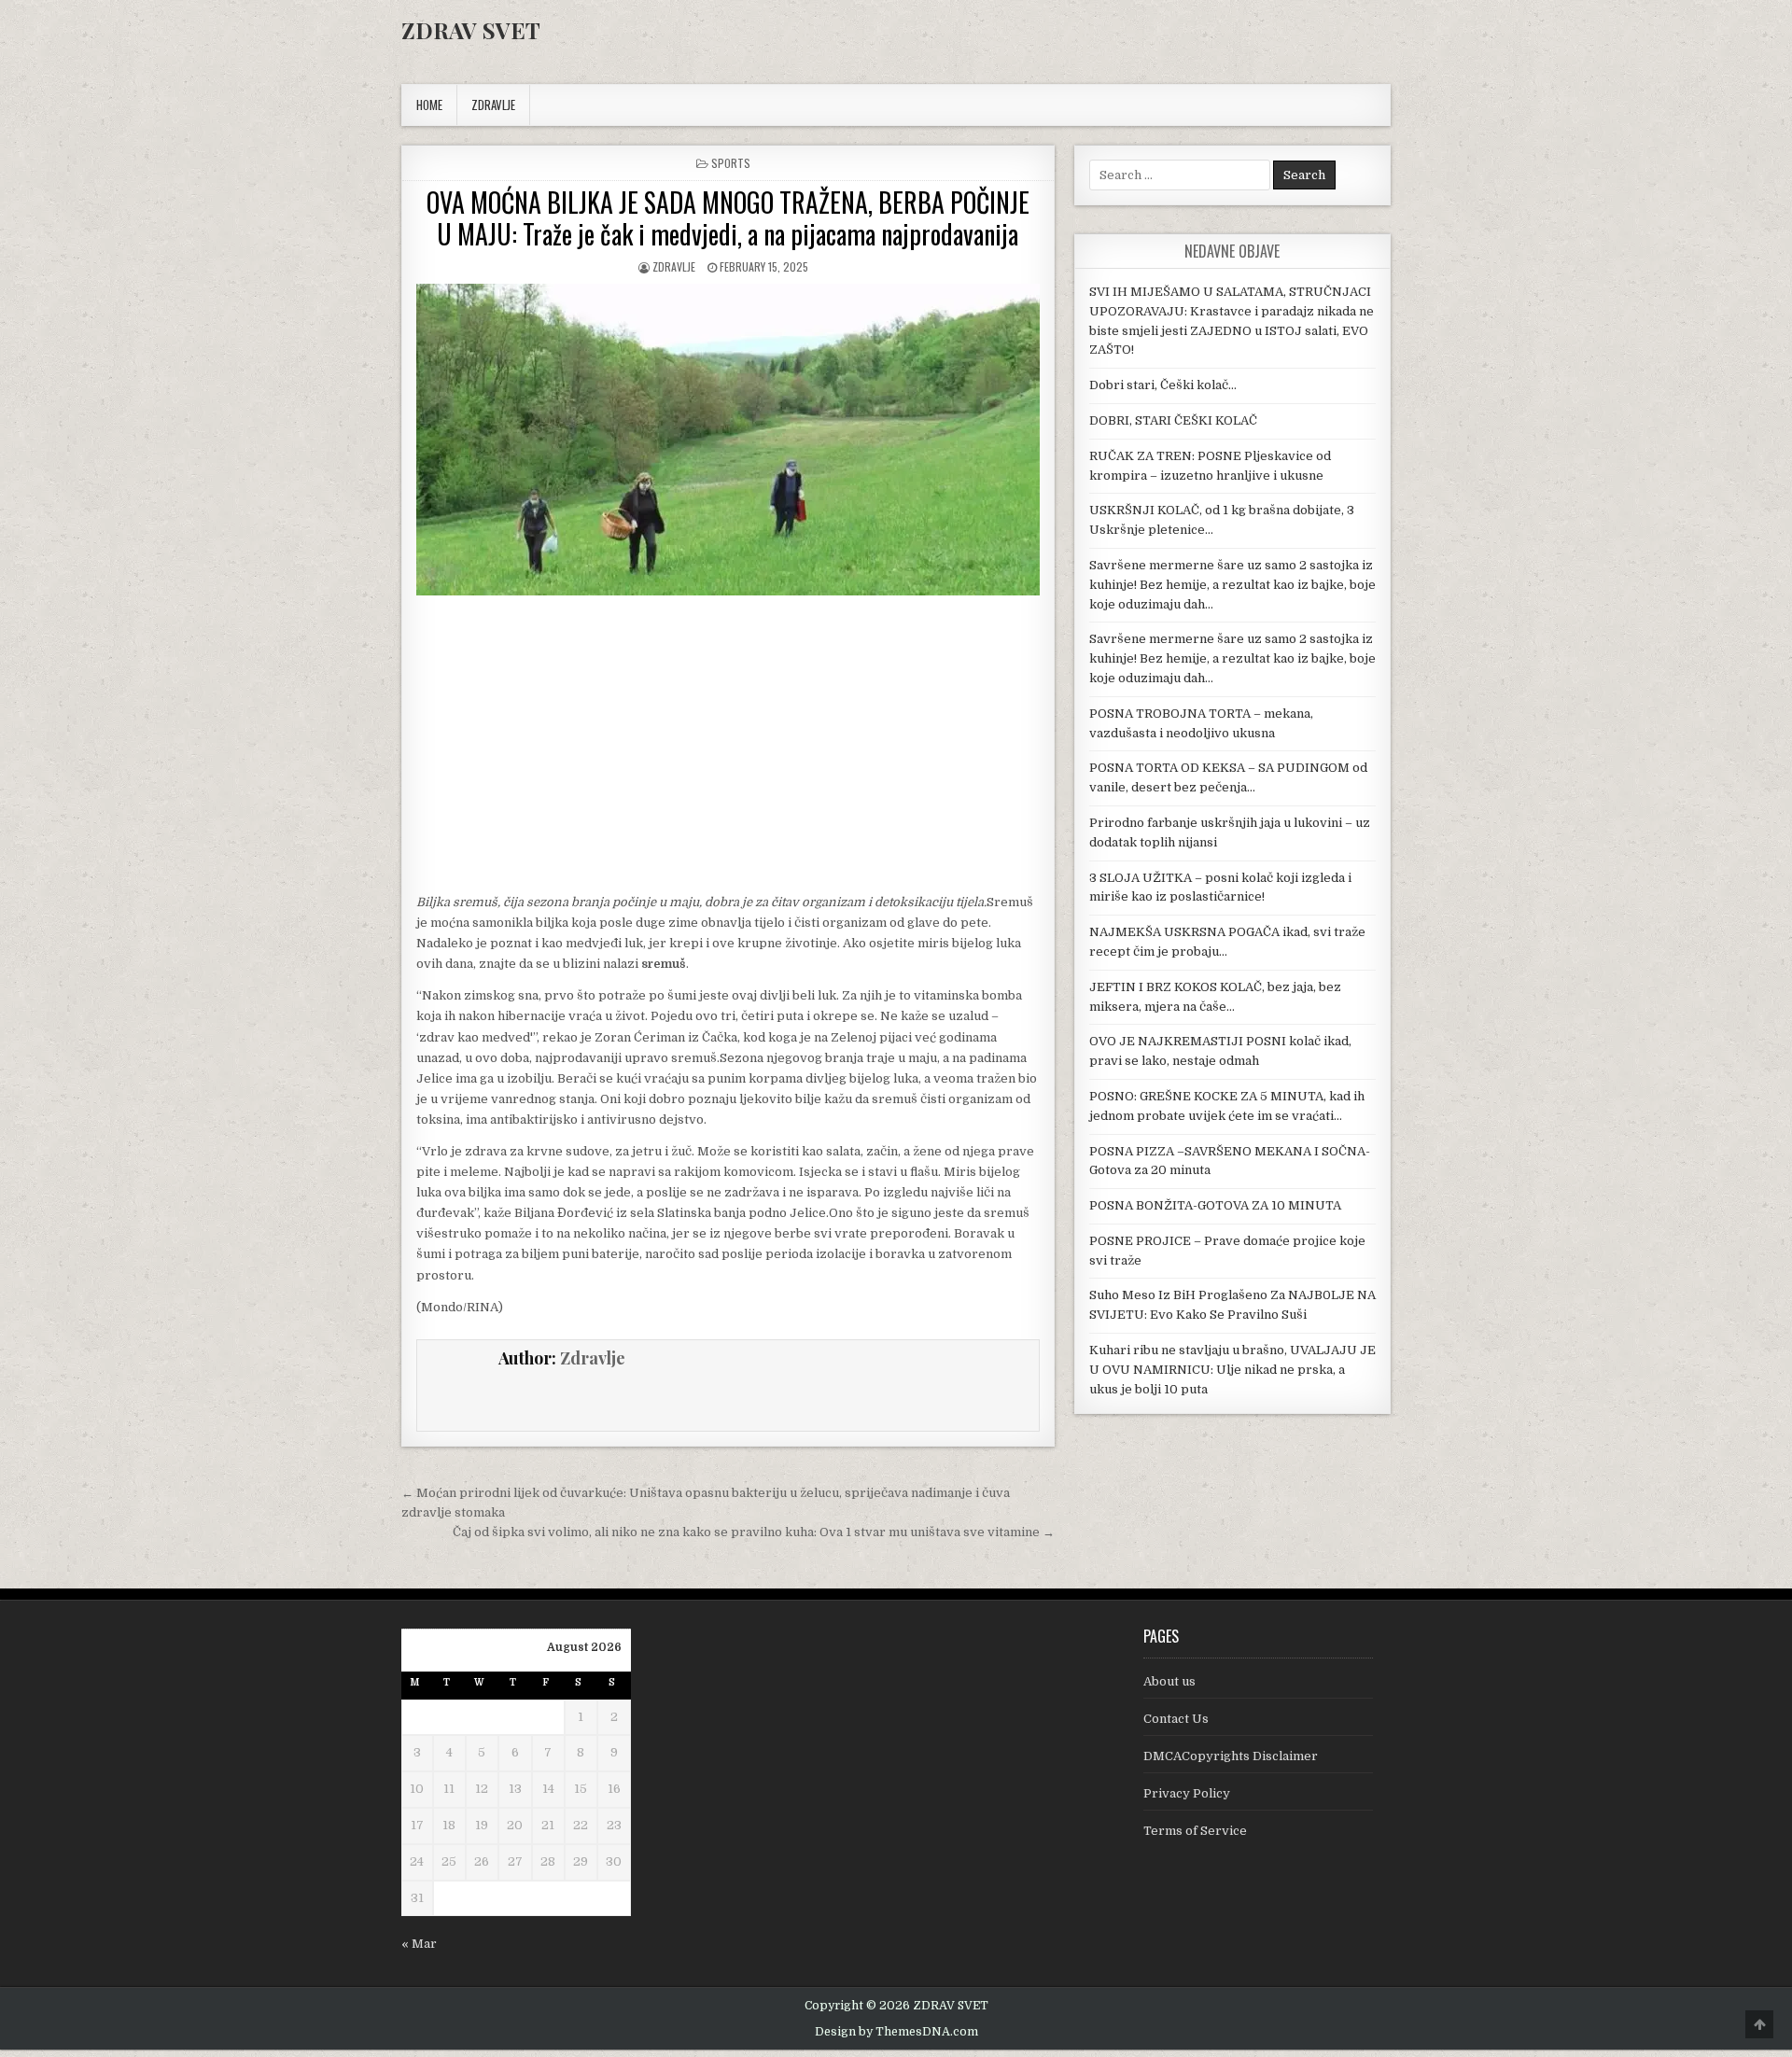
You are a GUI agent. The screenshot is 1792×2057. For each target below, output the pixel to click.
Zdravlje (674, 266)
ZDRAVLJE (493, 105)
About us (1169, 1681)
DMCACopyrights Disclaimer (1231, 1756)
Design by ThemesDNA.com (896, 2032)
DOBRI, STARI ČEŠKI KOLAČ (1173, 420)
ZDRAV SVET (471, 30)
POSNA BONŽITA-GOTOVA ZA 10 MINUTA (1215, 1205)
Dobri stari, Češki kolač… (1163, 385)
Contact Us (1176, 1719)
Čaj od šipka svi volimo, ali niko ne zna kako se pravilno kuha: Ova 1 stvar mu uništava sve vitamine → (754, 1532)
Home (429, 105)
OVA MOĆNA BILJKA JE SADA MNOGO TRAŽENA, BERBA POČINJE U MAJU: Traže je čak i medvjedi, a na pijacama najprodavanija (728, 218)
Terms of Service (1195, 1831)
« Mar (419, 1944)
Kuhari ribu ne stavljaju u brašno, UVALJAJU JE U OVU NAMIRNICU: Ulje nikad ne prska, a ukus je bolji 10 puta (1232, 1370)
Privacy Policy (1187, 1793)
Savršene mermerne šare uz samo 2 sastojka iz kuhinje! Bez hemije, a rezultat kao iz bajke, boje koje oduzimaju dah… (1232, 585)
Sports (731, 163)
